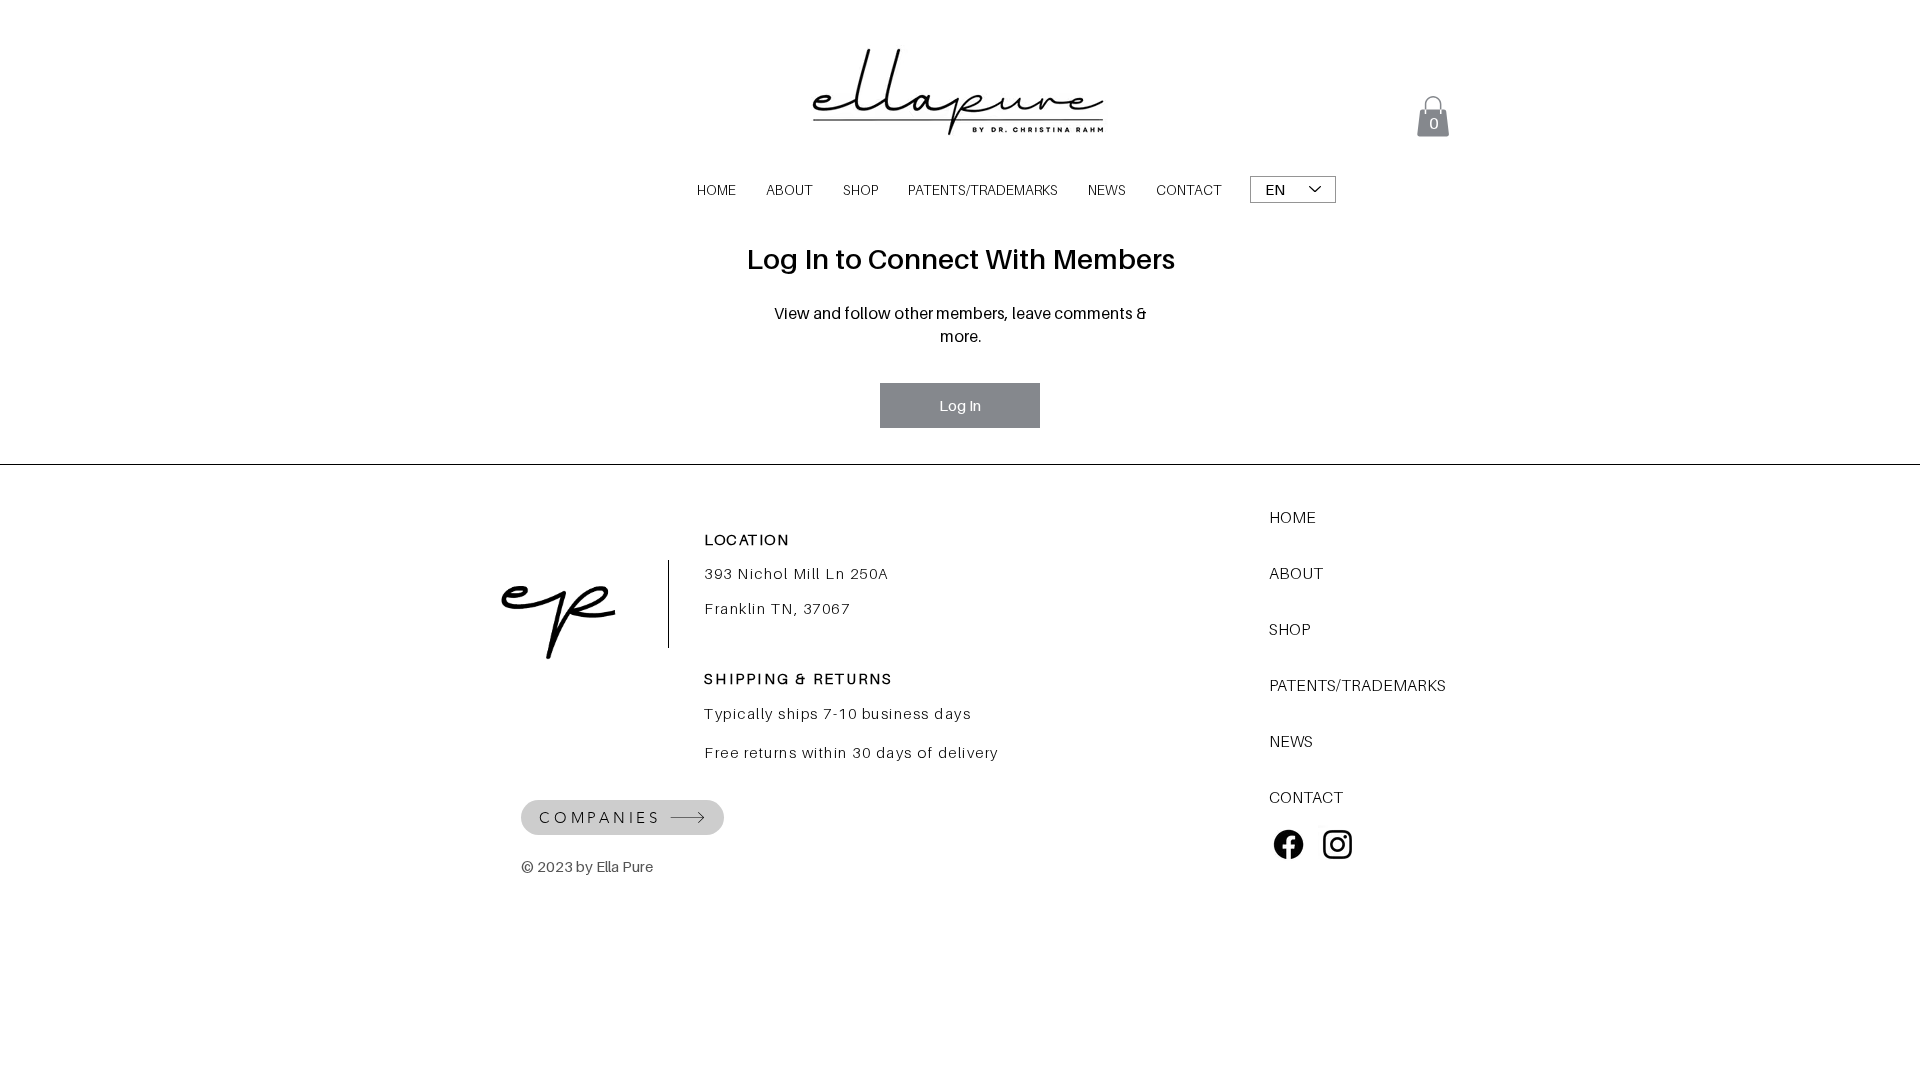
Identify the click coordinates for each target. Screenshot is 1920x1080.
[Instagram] (1337, 844)
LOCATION (746, 539)
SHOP (1289, 629)
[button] (1433, 116)
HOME (1292, 517)
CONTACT (1306, 797)
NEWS (1291, 741)
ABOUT (1296, 573)
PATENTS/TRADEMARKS (1339, 685)
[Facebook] (1288, 844)
